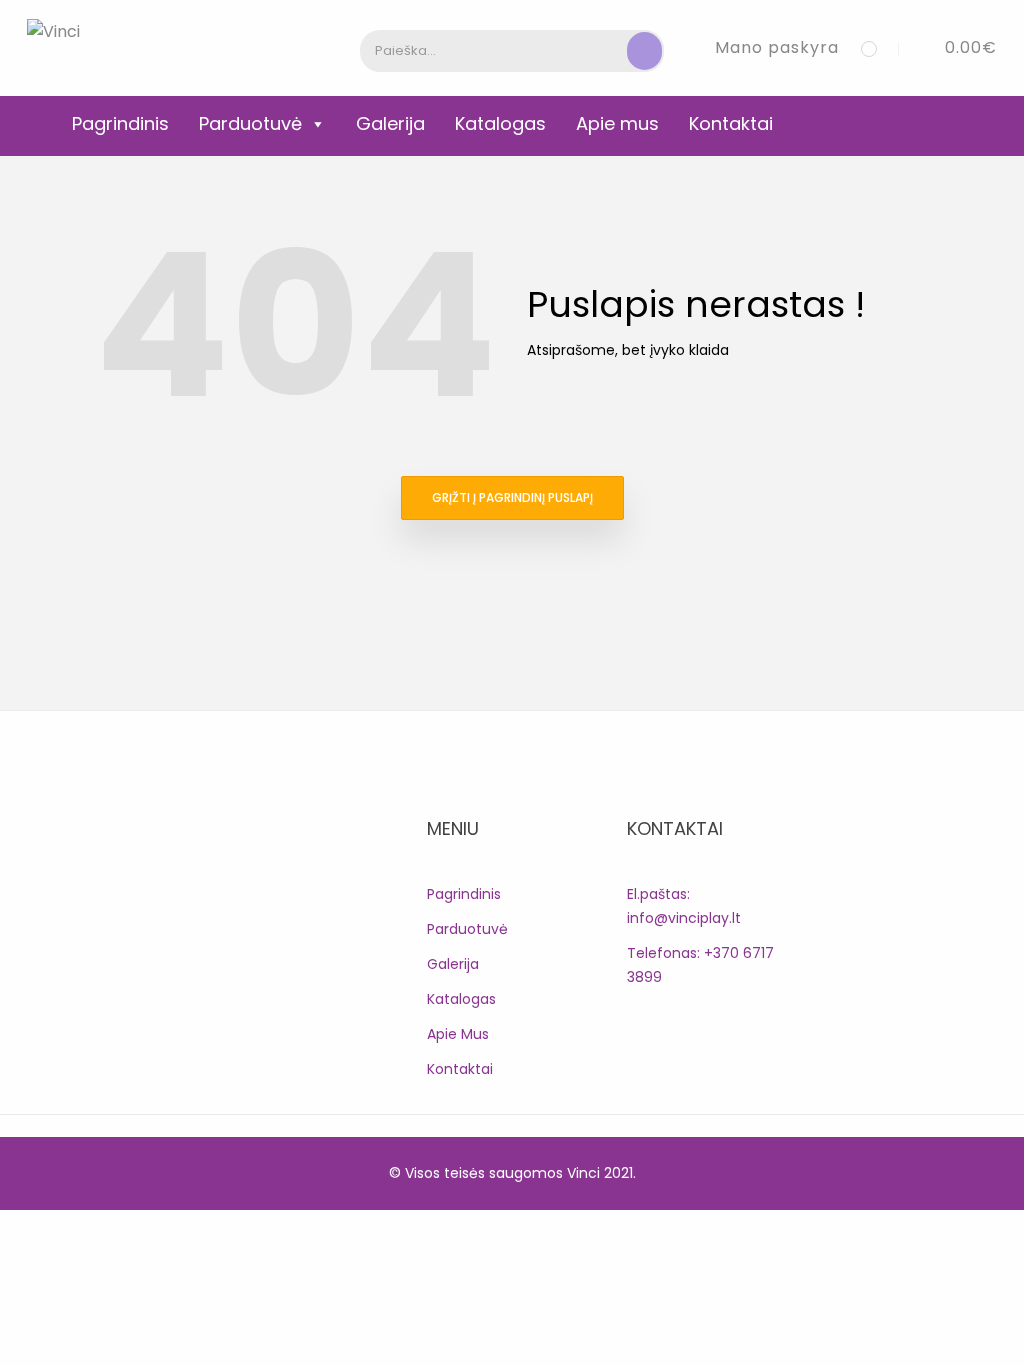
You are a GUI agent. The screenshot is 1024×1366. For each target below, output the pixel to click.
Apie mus (617, 123)
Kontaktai (731, 123)
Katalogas (500, 123)
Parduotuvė (250, 123)
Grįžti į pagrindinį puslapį (512, 497)
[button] (956, 47)
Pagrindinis (120, 123)
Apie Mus (458, 1034)
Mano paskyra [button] (777, 47)
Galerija (390, 123)
